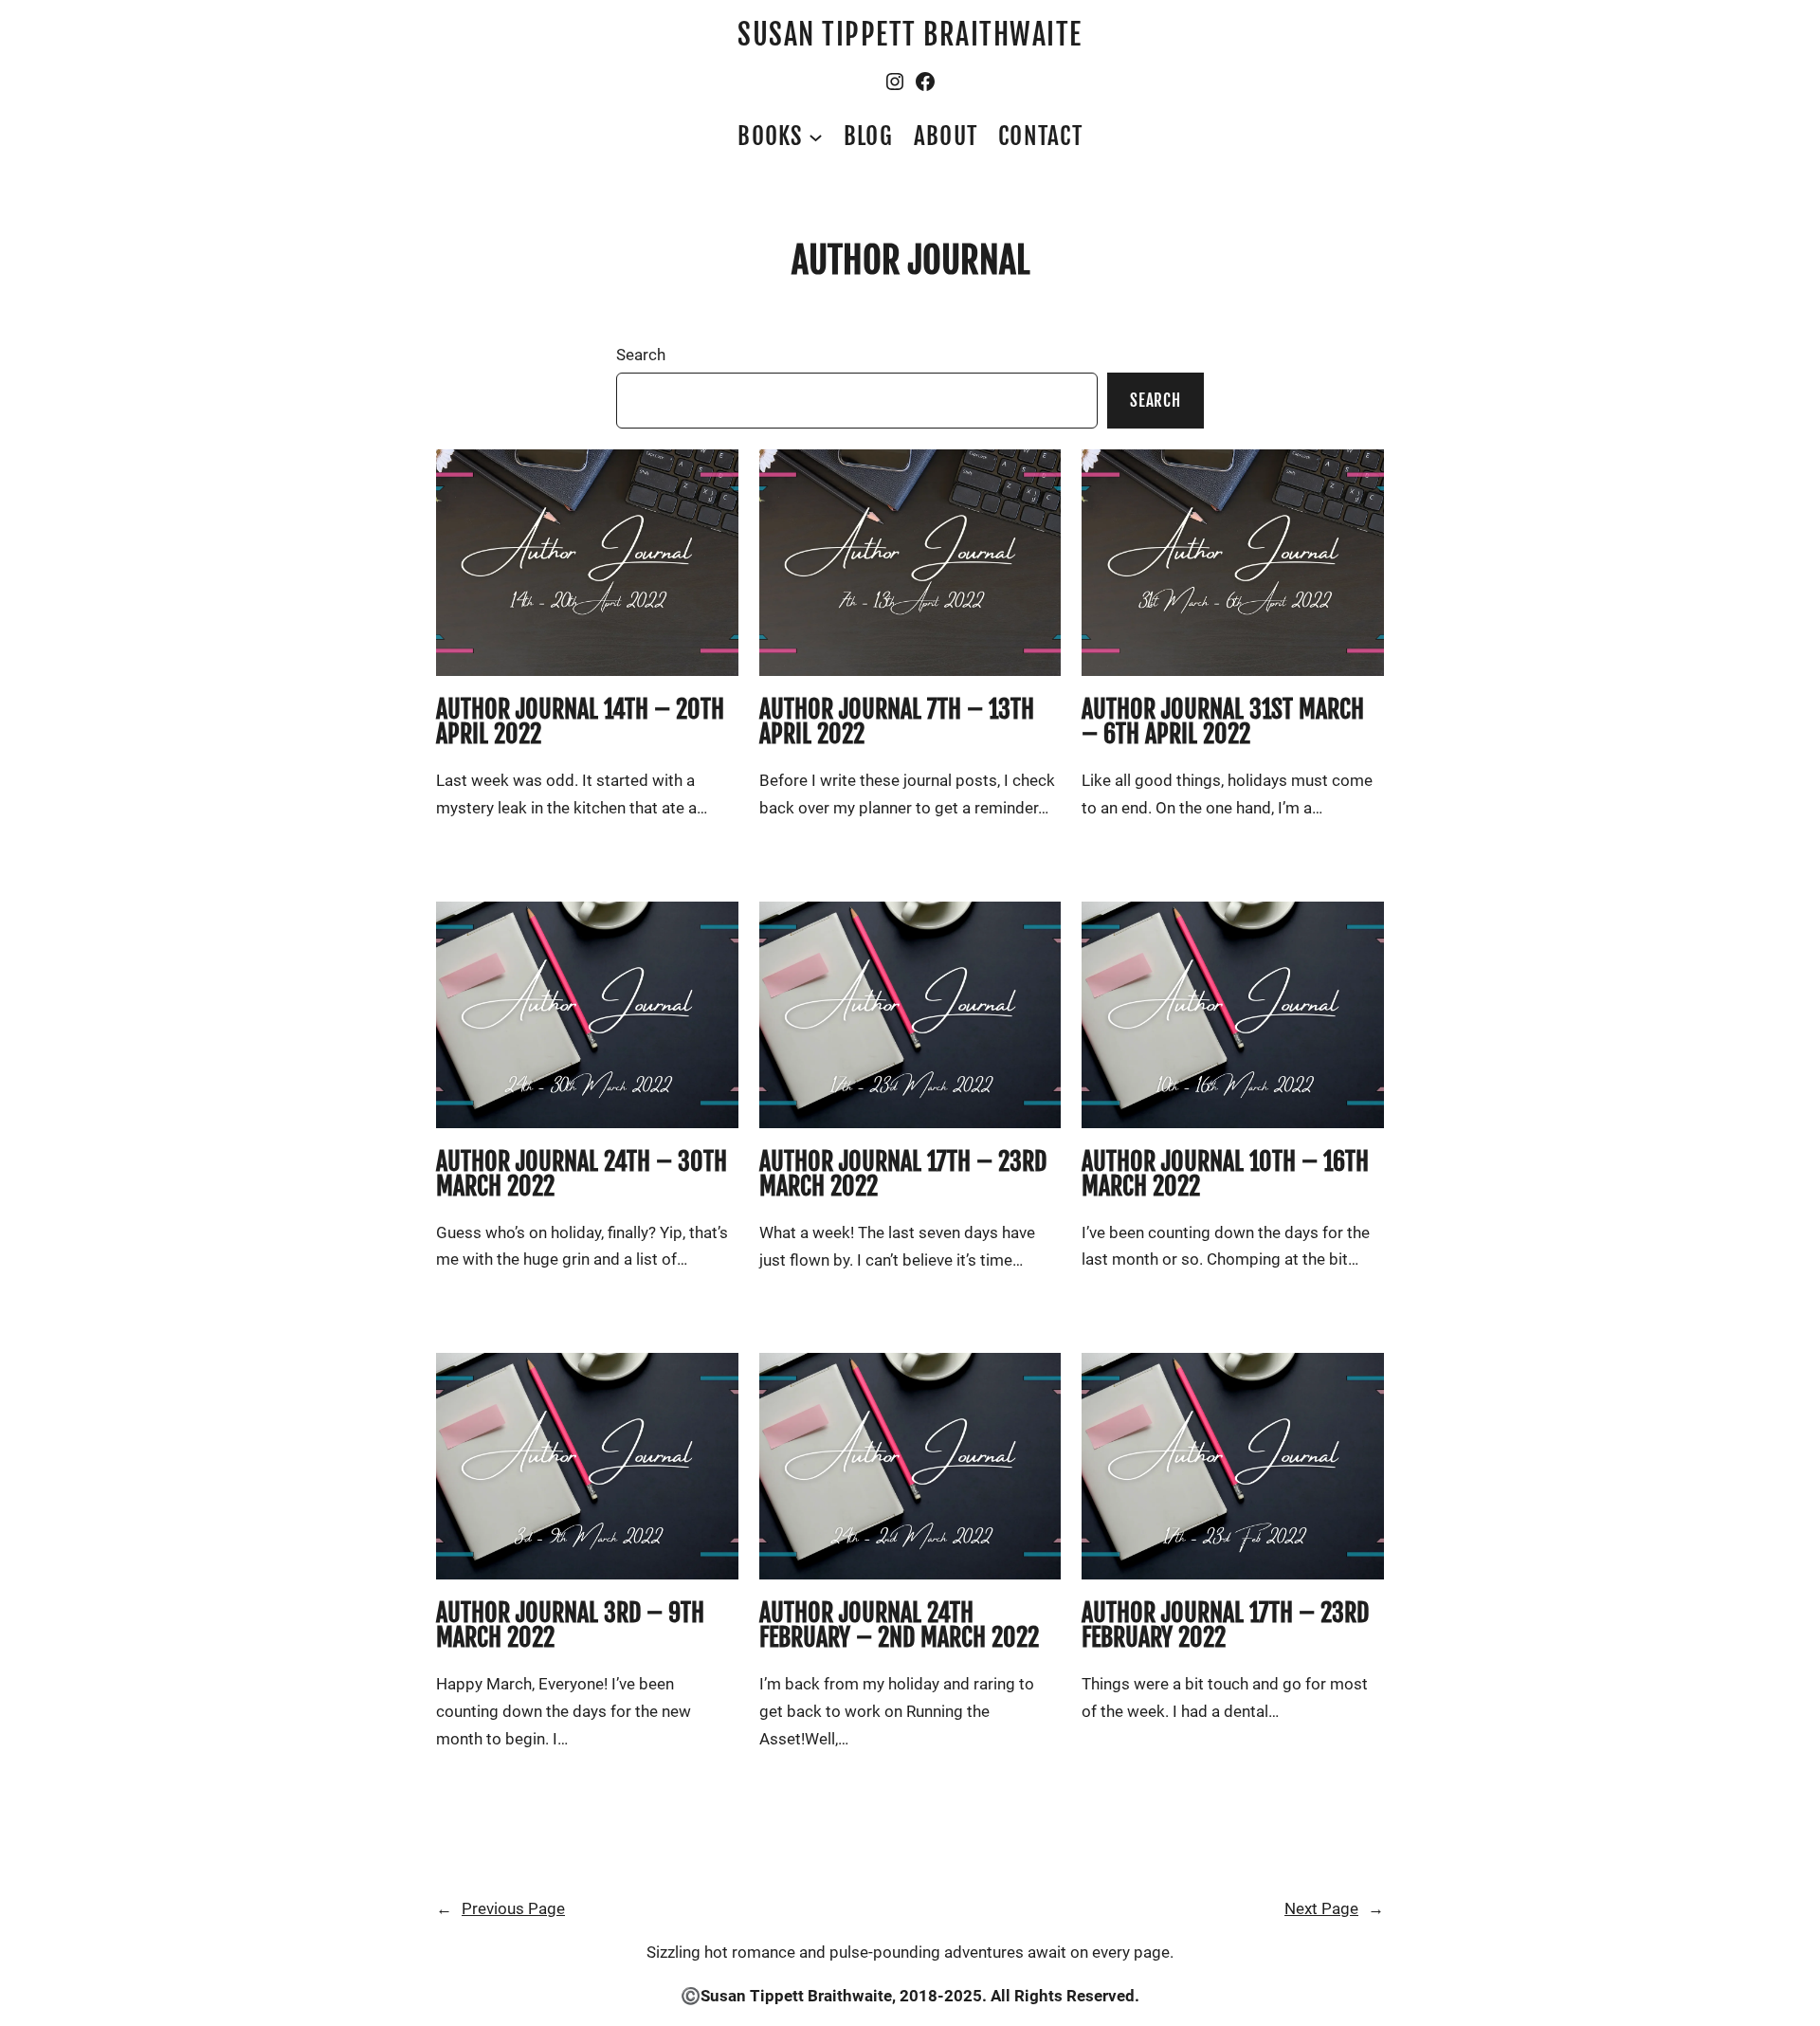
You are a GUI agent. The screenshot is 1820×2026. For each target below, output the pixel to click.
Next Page (1334, 1908)
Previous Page (500, 1908)
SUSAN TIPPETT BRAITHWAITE (910, 35)
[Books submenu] (816, 136)
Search (641, 355)
